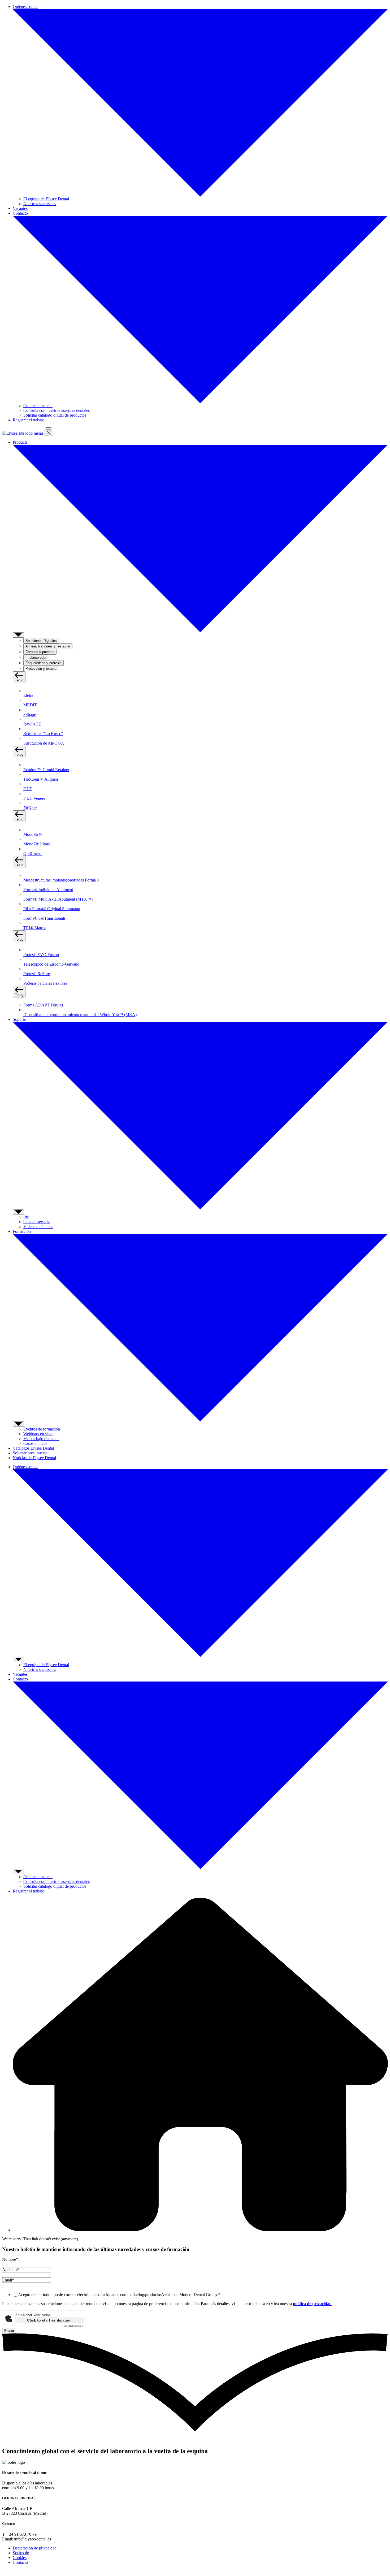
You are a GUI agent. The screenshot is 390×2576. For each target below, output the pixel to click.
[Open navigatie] (49, 431)
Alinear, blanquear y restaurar (48, 646)
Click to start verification (49, 2320)
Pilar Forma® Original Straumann (52, 909)
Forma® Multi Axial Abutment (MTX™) (58, 899)
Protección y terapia (41, 669)
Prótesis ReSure (37, 974)
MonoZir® (32, 834)
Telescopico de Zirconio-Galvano (51, 964)
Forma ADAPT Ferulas (43, 1005)
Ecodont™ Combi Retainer (46, 770)
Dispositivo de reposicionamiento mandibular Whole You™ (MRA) (80, 1015)
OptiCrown (33, 853)
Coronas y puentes (40, 652)
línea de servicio (37, 1222)
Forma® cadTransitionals (44, 918)
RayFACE (32, 724)
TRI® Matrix (34, 928)
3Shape (30, 714)
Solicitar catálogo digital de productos (55, 415)
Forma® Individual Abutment (48, 890)
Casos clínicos (35, 1443)
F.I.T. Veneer (34, 798)
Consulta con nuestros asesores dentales (57, 410)
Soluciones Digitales (41, 641)
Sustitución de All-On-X (44, 743)
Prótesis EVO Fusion (41, 955)
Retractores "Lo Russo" (43, 734)
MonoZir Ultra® (37, 844)
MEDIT (30, 705)
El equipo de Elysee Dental (46, 199)
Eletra (28, 695)
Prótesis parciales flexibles (45, 983)
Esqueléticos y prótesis (44, 663)
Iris (26, 1217)
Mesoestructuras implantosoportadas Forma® (61, 880)
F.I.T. (28, 789)
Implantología (36, 657)
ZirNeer (30, 808)
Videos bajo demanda (41, 1439)
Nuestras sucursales (40, 204)
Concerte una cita (38, 406)
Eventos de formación (42, 1429)
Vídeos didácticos (38, 1227)
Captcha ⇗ (73, 2326)
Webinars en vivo (38, 1434)
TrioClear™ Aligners (41, 779)
